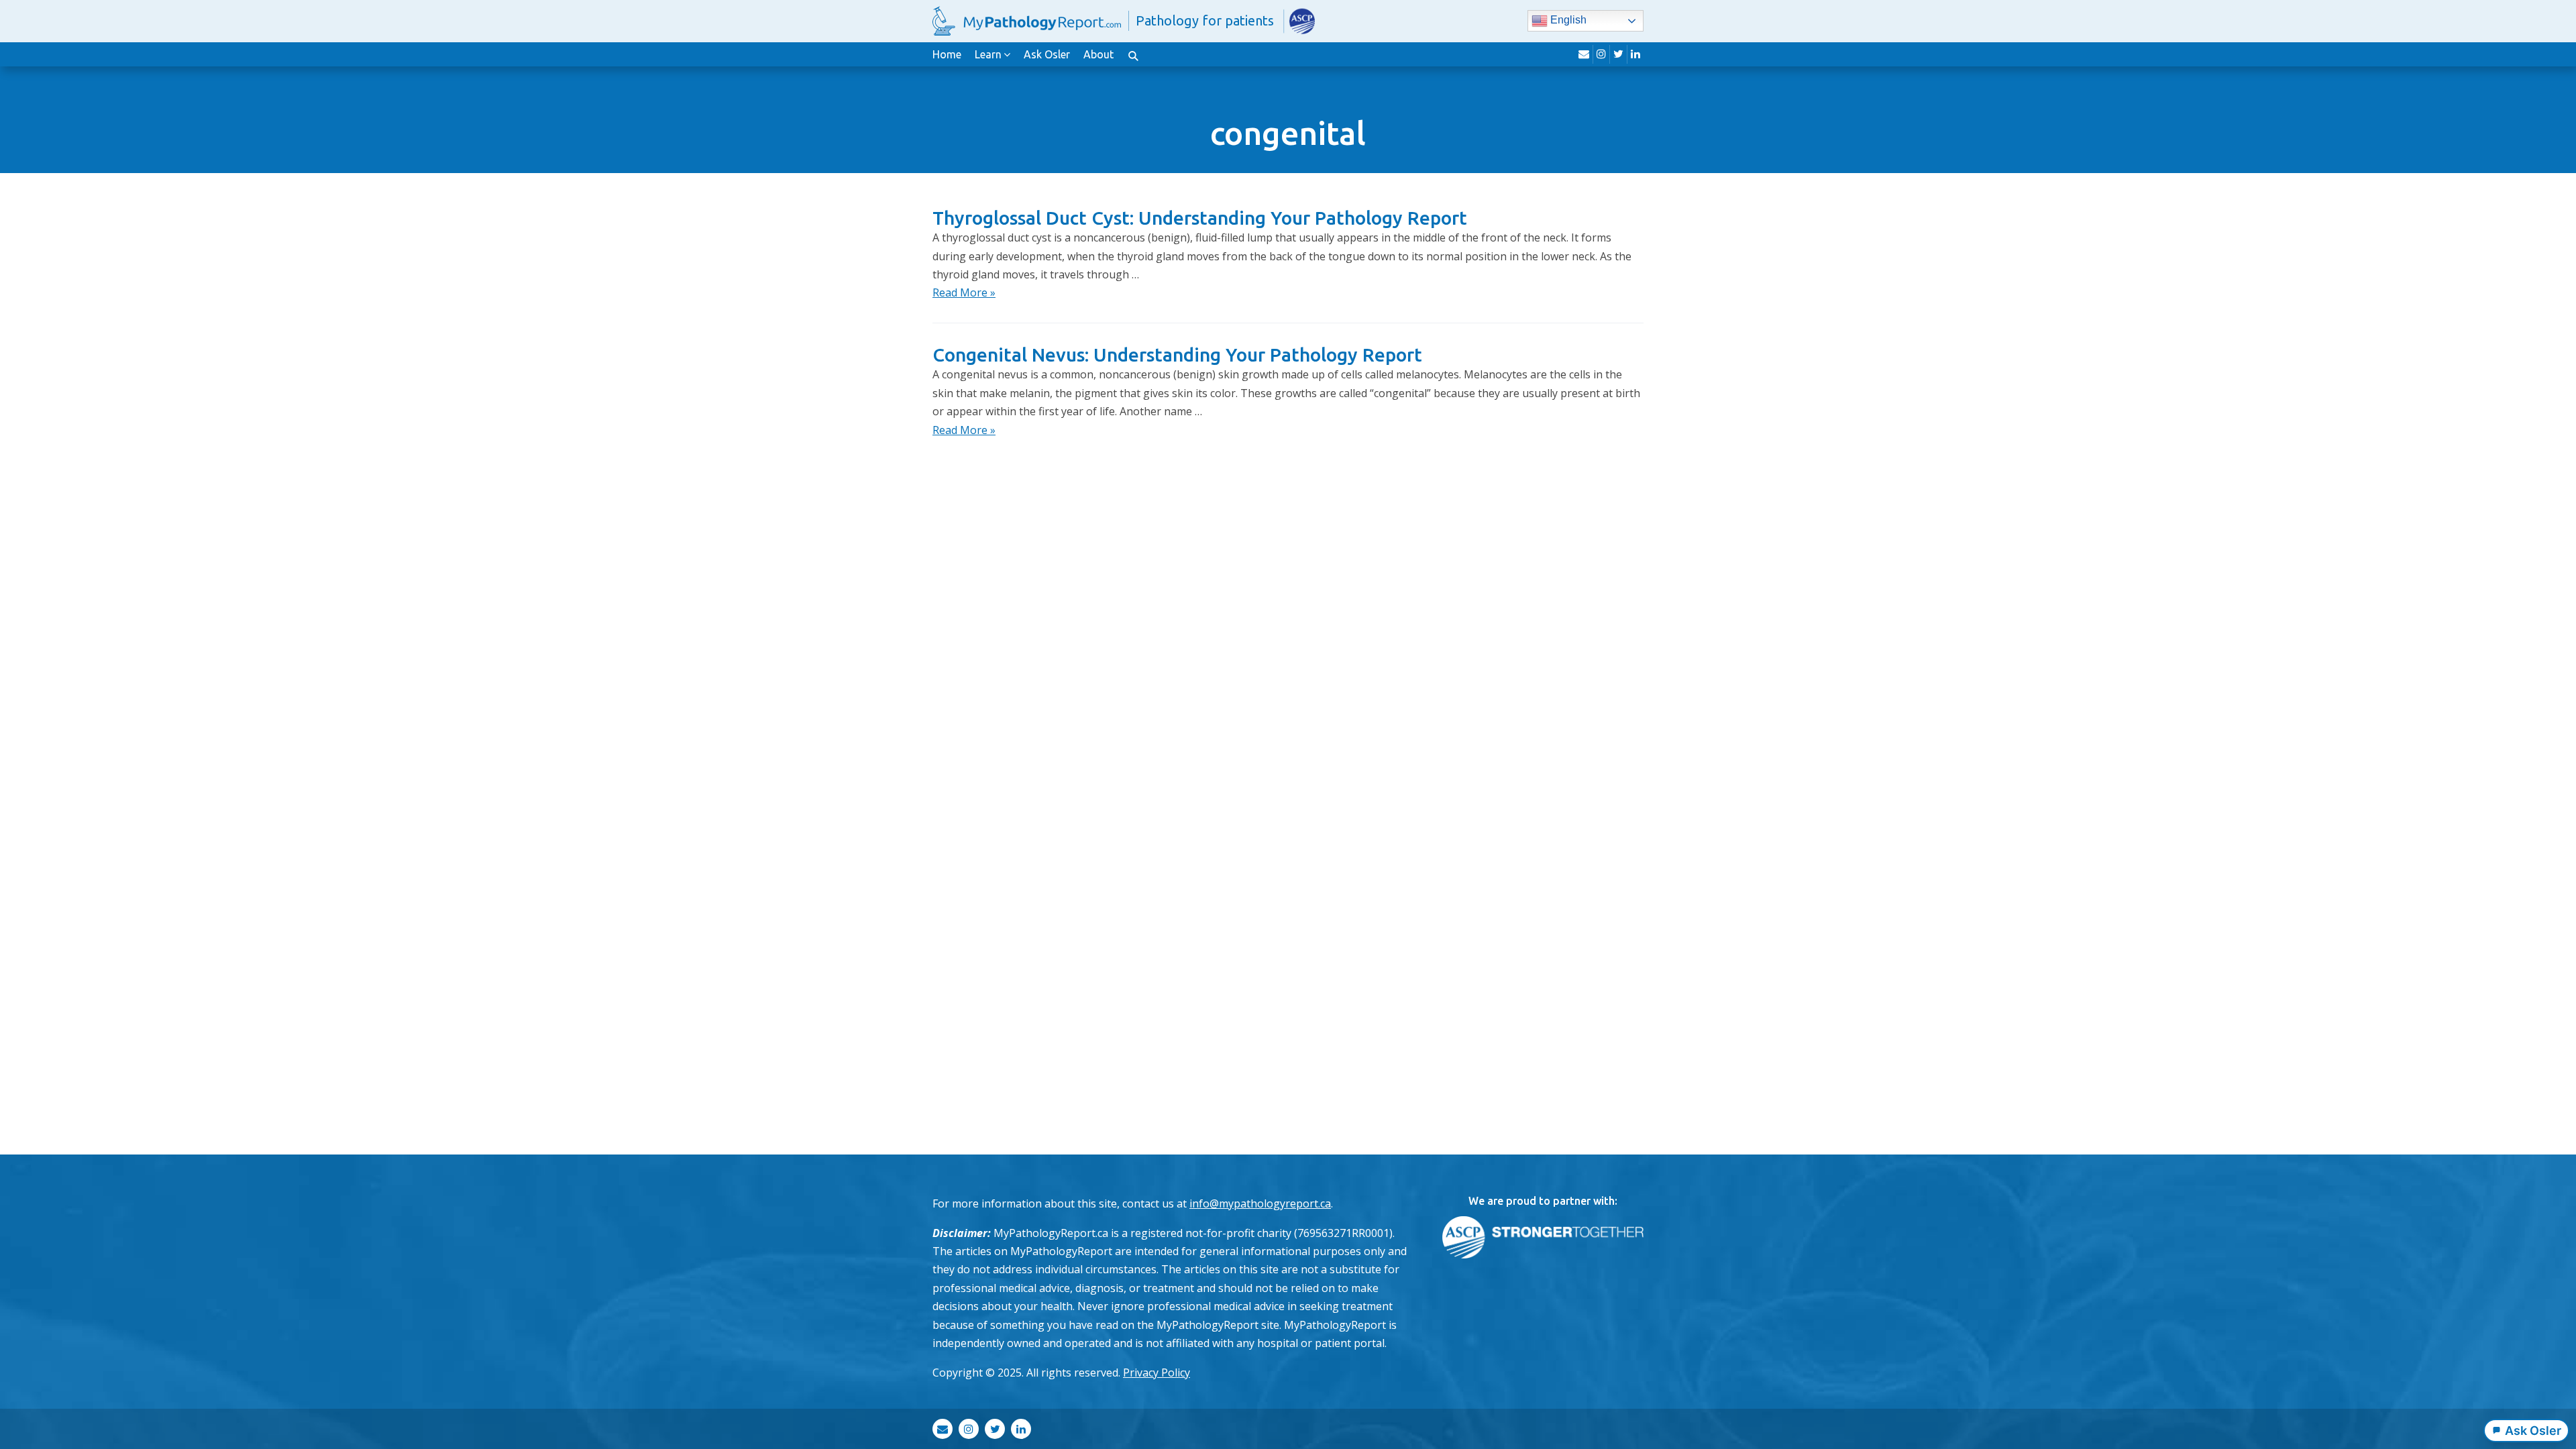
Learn (988, 54)
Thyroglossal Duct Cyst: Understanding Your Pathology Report (1200, 218)
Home (947, 54)
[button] (1133, 54)
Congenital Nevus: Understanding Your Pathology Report (1177, 355)
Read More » (964, 292)
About (1098, 54)
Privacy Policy (1157, 1373)
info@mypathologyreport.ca (1260, 1203)
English (1567, 20)
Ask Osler (1047, 54)
